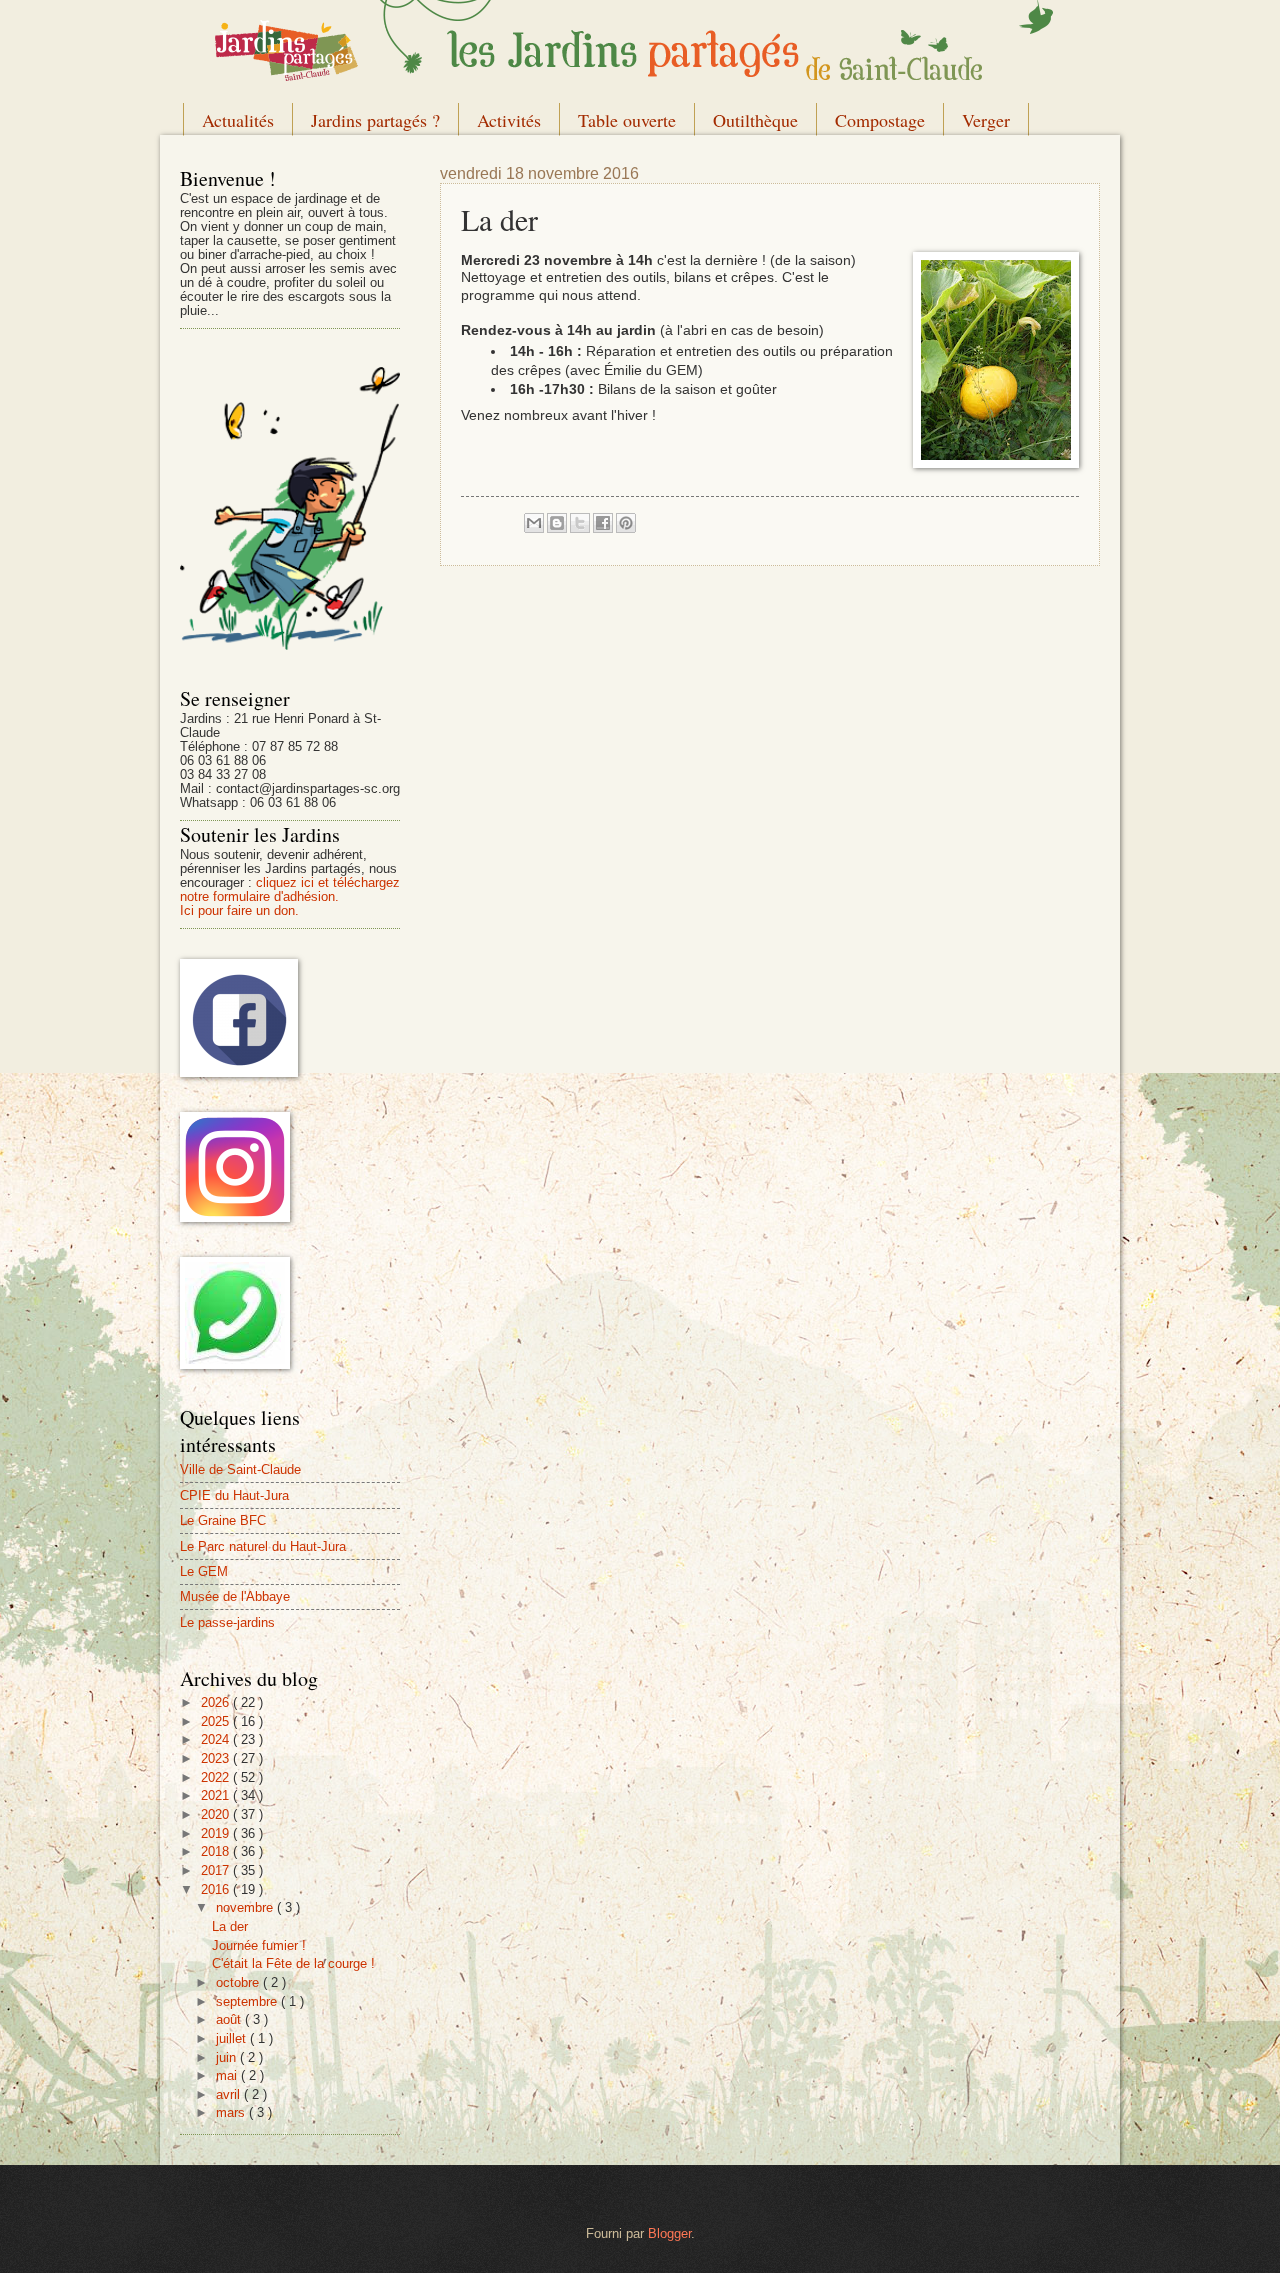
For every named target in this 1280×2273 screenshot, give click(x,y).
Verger (986, 120)
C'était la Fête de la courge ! (293, 1963)
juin (228, 2057)
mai (228, 2075)
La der (230, 1926)
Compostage (880, 120)
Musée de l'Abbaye (235, 1596)
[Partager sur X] (580, 523)
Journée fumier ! (259, 1945)
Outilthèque (755, 120)
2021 (217, 1795)
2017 (217, 1870)
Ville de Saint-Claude (240, 1469)
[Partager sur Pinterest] (626, 523)
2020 (217, 1814)
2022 (217, 1777)
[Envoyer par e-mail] (534, 523)
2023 (217, 1758)
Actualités (238, 120)
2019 (217, 1833)
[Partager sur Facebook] (603, 523)
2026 (217, 1702)
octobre (239, 1982)
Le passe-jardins (227, 1622)
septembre (248, 2001)
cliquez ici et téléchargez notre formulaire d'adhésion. (290, 889)
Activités (509, 120)
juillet (233, 2038)
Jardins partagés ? (375, 120)
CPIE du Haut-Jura (234, 1495)
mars (232, 2112)
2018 (217, 1851)
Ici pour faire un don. (239, 910)
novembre (246, 1907)
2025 (217, 1721)
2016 (217, 1889)
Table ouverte (627, 120)
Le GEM (204, 1571)
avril (230, 2094)
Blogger (669, 2233)
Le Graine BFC (223, 1520)
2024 (217, 1739)
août (230, 2019)
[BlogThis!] (557, 523)
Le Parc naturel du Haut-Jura (263, 1546)
